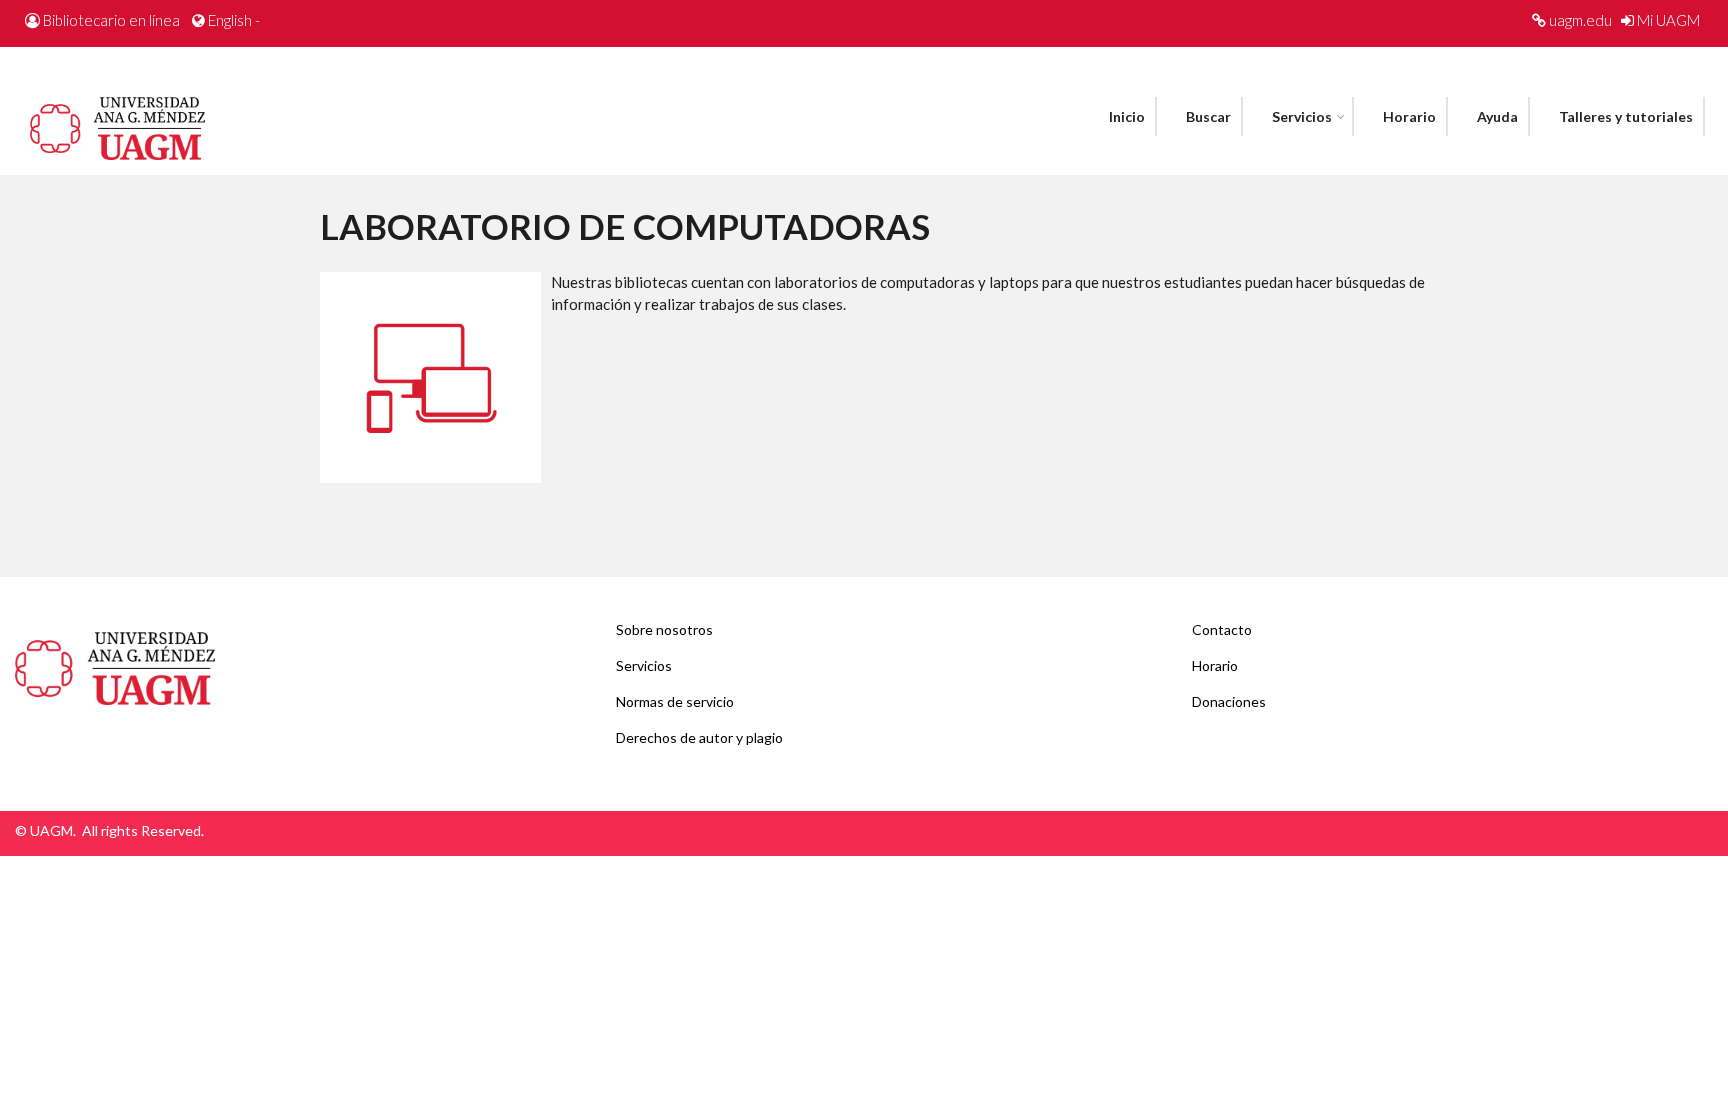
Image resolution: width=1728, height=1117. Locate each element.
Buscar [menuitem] (1208, 116)
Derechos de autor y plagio (699, 737)
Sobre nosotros (664, 629)
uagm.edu (1580, 20)
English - (234, 20)
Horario (1215, 665)
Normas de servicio (675, 701)
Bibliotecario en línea (111, 20)
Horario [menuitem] (1409, 116)
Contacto (1222, 629)
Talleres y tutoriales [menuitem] (1626, 116)
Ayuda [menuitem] (1497, 116)
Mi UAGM (1668, 20)
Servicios (644, 665)
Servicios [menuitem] (1302, 116)
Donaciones (1229, 701)
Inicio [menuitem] (1127, 116)
